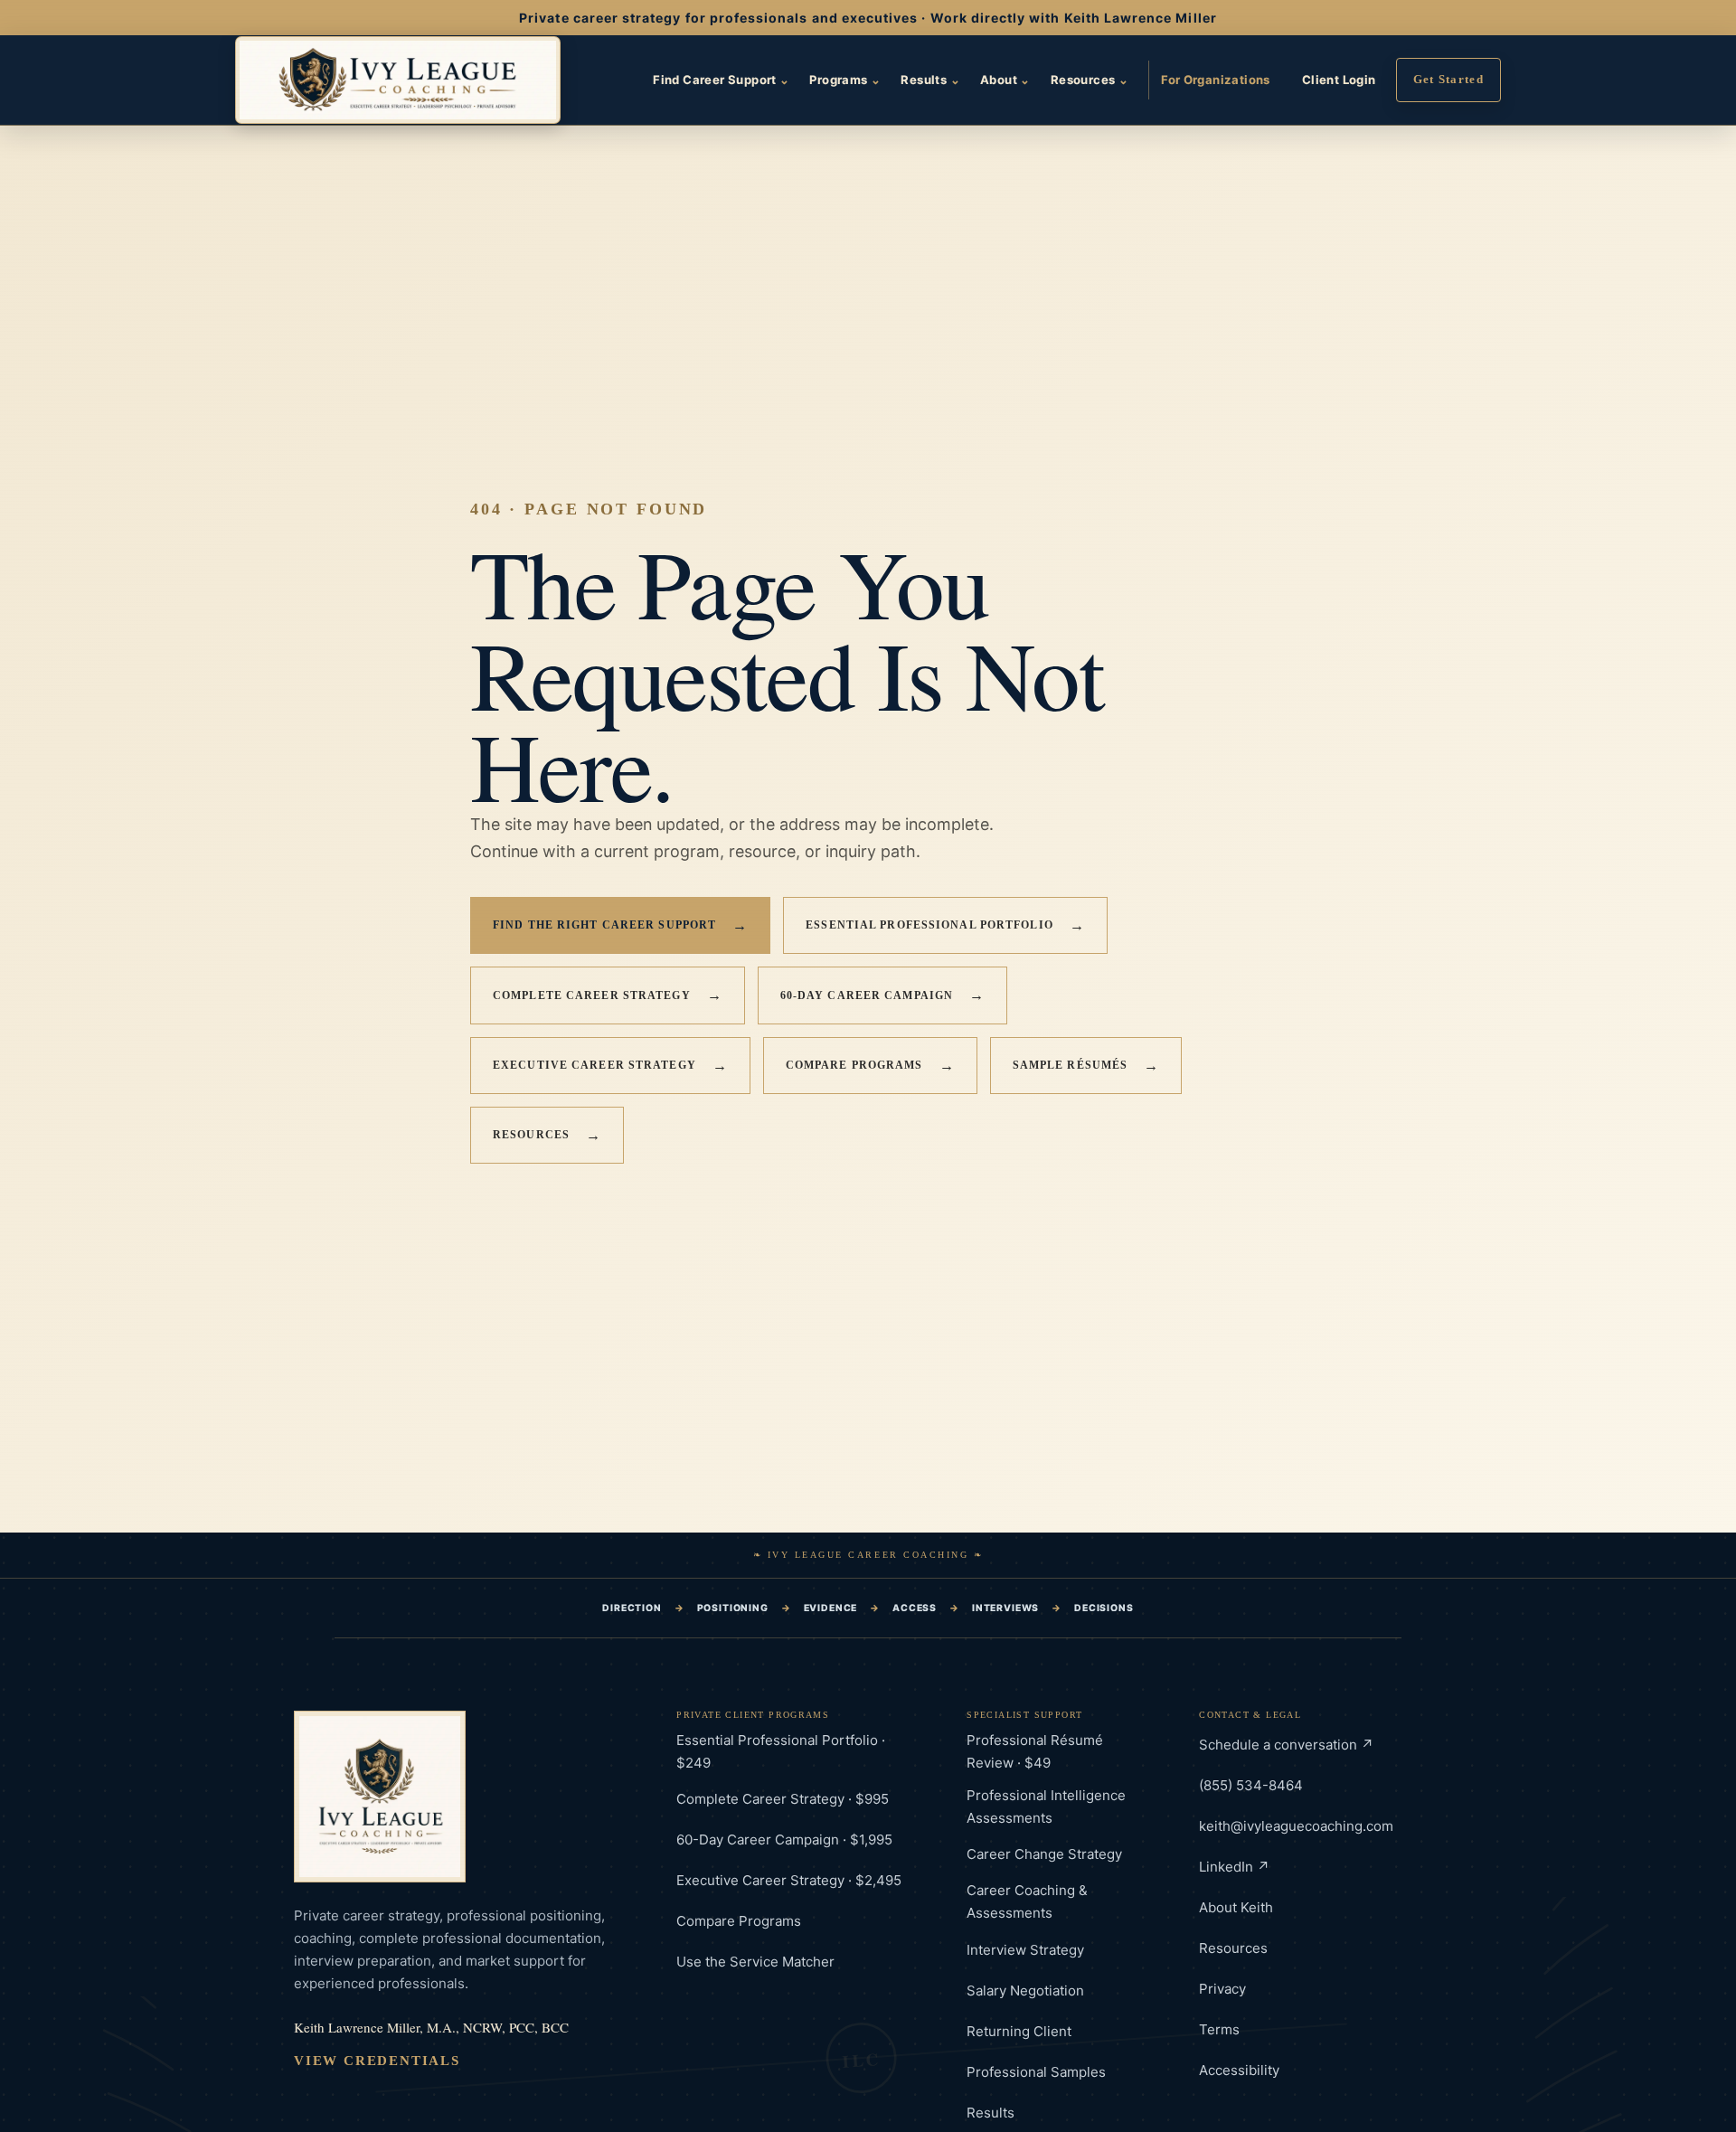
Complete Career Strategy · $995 (783, 1799)
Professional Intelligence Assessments (1046, 1807)
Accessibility (1239, 2070)
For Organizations (1216, 80)
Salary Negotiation (1025, 1990)
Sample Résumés (1086, 1066)
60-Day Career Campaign (883, 995)
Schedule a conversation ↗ (1286, 1745)
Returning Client (1019, 2031)
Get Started (1448, 79)
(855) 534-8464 (1251, 1785)
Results (930, 80)
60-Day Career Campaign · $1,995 (784, 1840)
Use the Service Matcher (755, 1962)
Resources (1090, 80)
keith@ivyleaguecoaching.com (1296, 1826)
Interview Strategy (1025, 1950)
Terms (1219, 2029)
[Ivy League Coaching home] (398, 80)
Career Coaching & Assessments (1027, 1901)
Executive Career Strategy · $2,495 (789, 1880)
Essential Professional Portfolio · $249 (781, 1751)
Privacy (1222, 1989)
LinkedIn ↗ (1234, 1867)
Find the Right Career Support (620, 925)
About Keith (1236, 1907)
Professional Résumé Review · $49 (1035, 1751)
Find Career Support (721, 80)
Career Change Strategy (1044, 1854)
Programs (845, 80)
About (1005, 80)
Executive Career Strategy (610, 1066)
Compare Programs (870, 1066)
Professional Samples (1036, 2072)
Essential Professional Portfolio (945, 925)
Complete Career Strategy (608, 995)
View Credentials (377, 2061)
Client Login (1339, 80)
